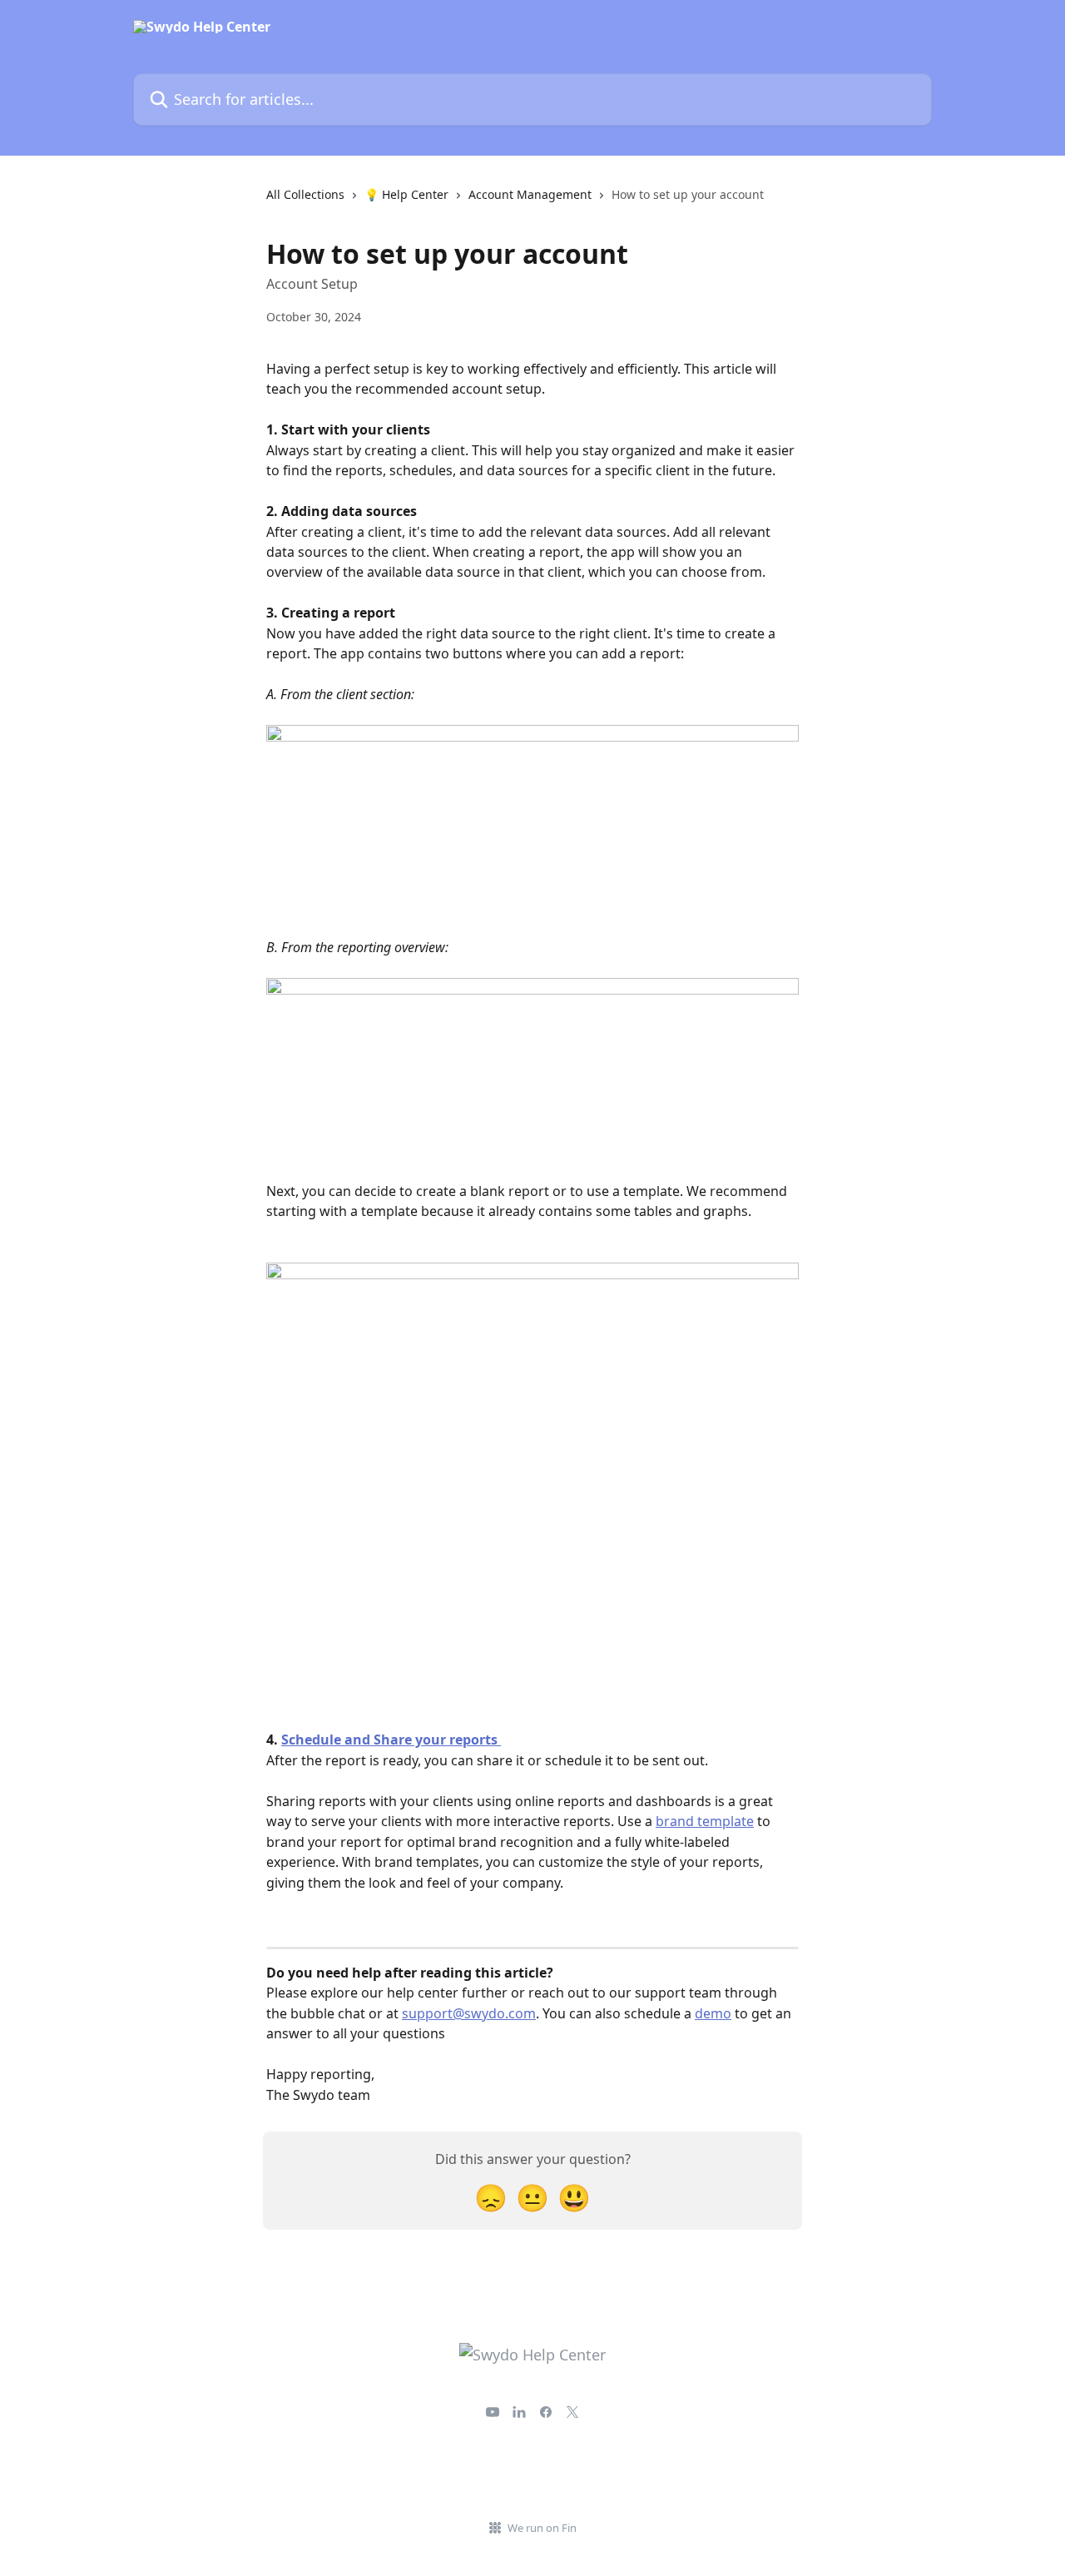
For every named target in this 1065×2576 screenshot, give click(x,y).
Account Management (530, 194)
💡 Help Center (406, 194)
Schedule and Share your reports (391, 1740)
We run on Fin (542, 2528)
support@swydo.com (469, 2013)
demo (713, 2013)
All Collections (305, 194)
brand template (705, 1821)
